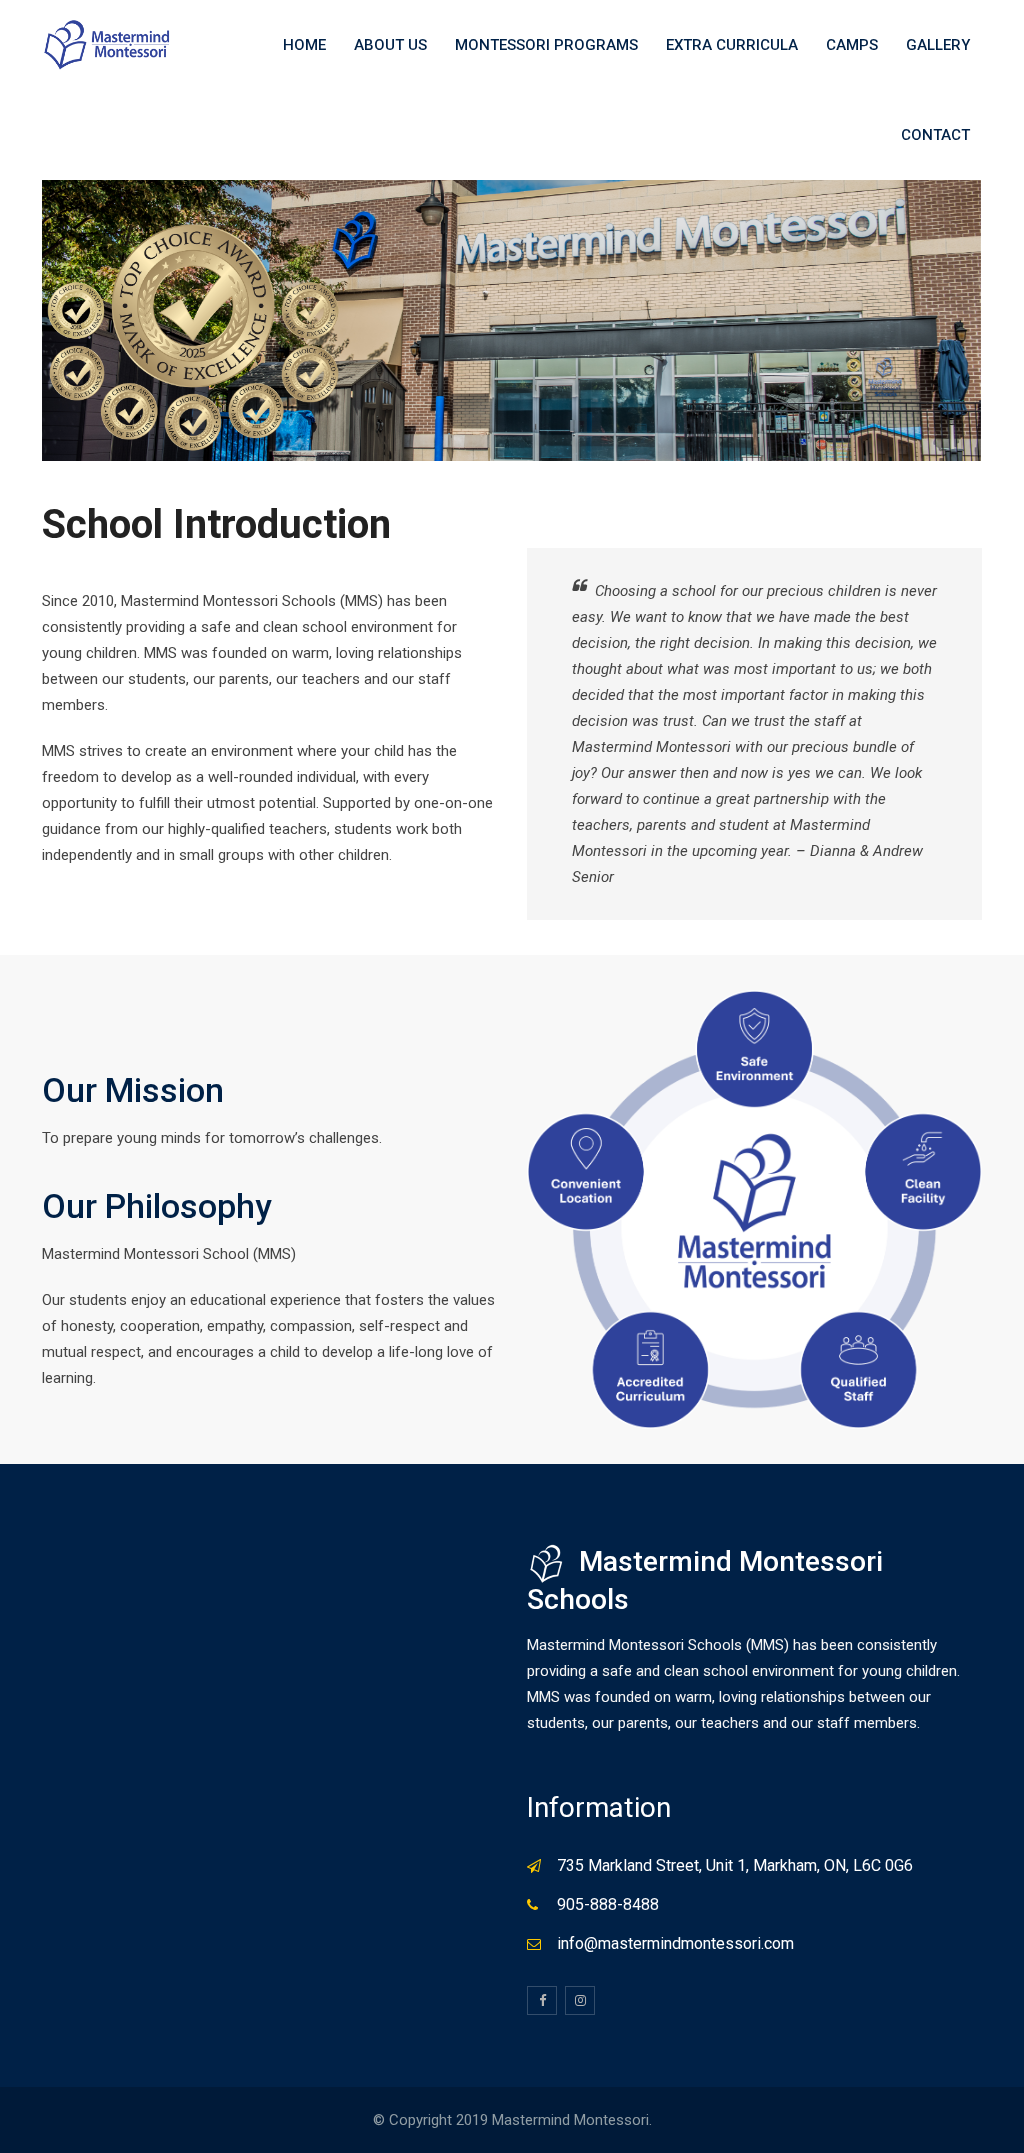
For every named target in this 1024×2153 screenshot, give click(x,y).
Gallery (938, 45)
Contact (935, 135)
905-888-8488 (608, 1904)
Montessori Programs (546, 45)
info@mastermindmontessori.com (675, 1943)
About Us (390, 45)
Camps (852, 45)
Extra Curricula (732, 45)
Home (304, 45)
